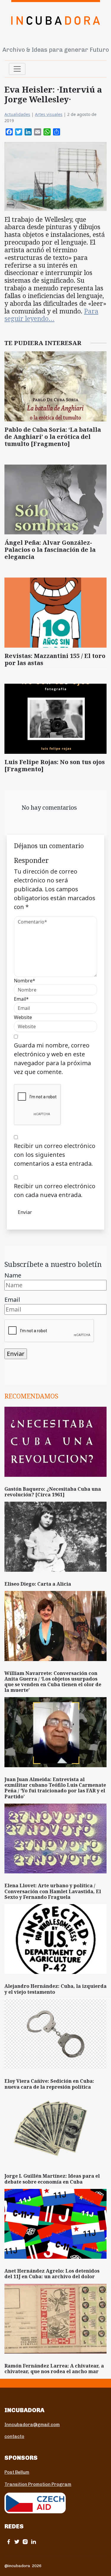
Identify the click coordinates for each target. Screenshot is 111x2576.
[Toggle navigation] (17, 69)
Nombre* (25, 981)
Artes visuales (49, 114)
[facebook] (9, 2542)
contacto (14, 2436)
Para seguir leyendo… (51, 315)
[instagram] (25, 2542)
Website (23, 1017)
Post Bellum (17, 2472)
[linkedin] (33, 2542)
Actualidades (17, 114)
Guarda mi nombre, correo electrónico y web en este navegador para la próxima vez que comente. (52, 1059)
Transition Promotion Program (38, 2484)
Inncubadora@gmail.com (32, 2425)
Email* (21, 999)
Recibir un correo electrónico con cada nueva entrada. (55, 1190)
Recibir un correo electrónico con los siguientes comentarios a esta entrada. (55, 1155)
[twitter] (17, 2542)
